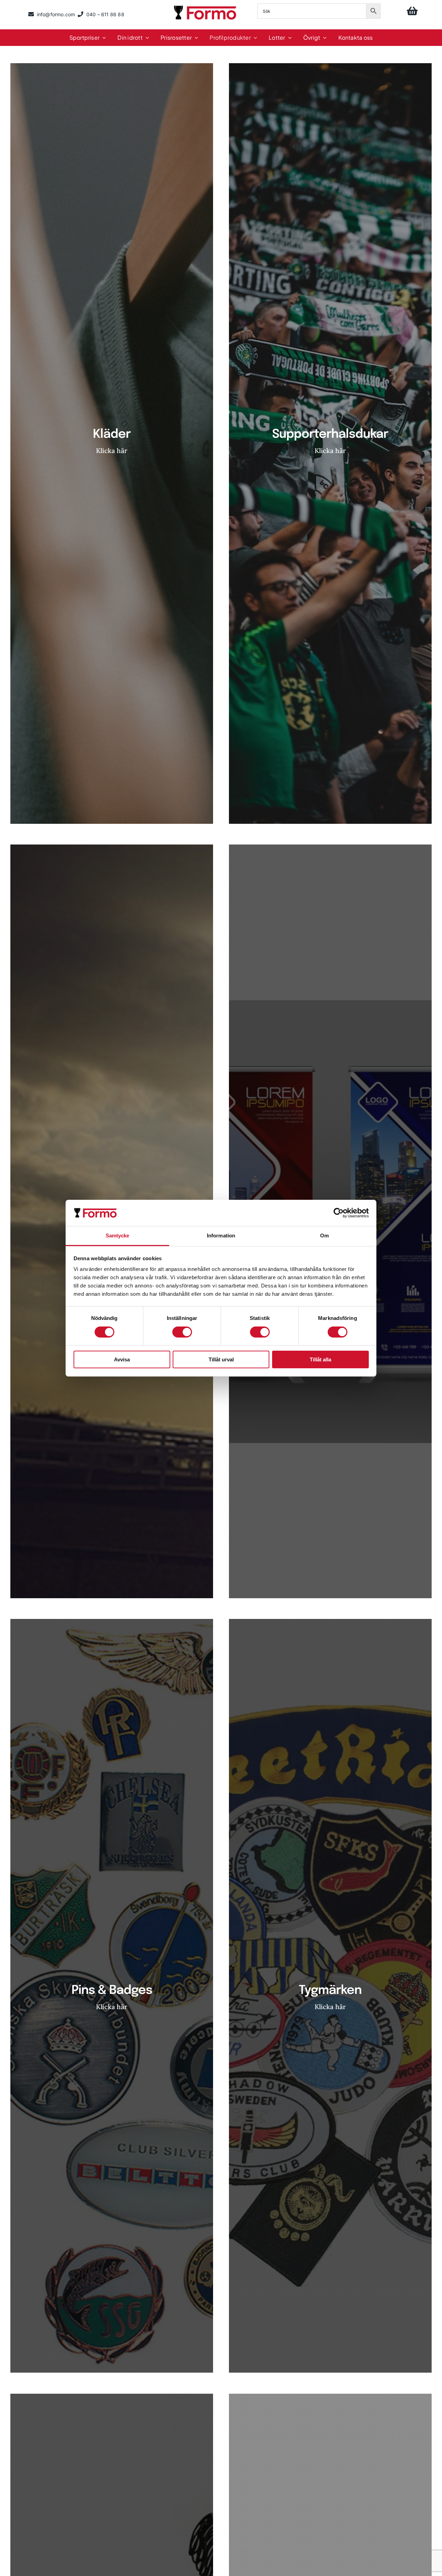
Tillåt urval (221, 1359)
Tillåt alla (320, 1359)
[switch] (182, 1332)
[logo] (206, 7)
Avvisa (122, 1359)
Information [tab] (221, 1236)
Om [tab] (324, 1236)
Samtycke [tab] (118, 1236)
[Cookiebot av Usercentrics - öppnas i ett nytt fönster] (339, 1213)
